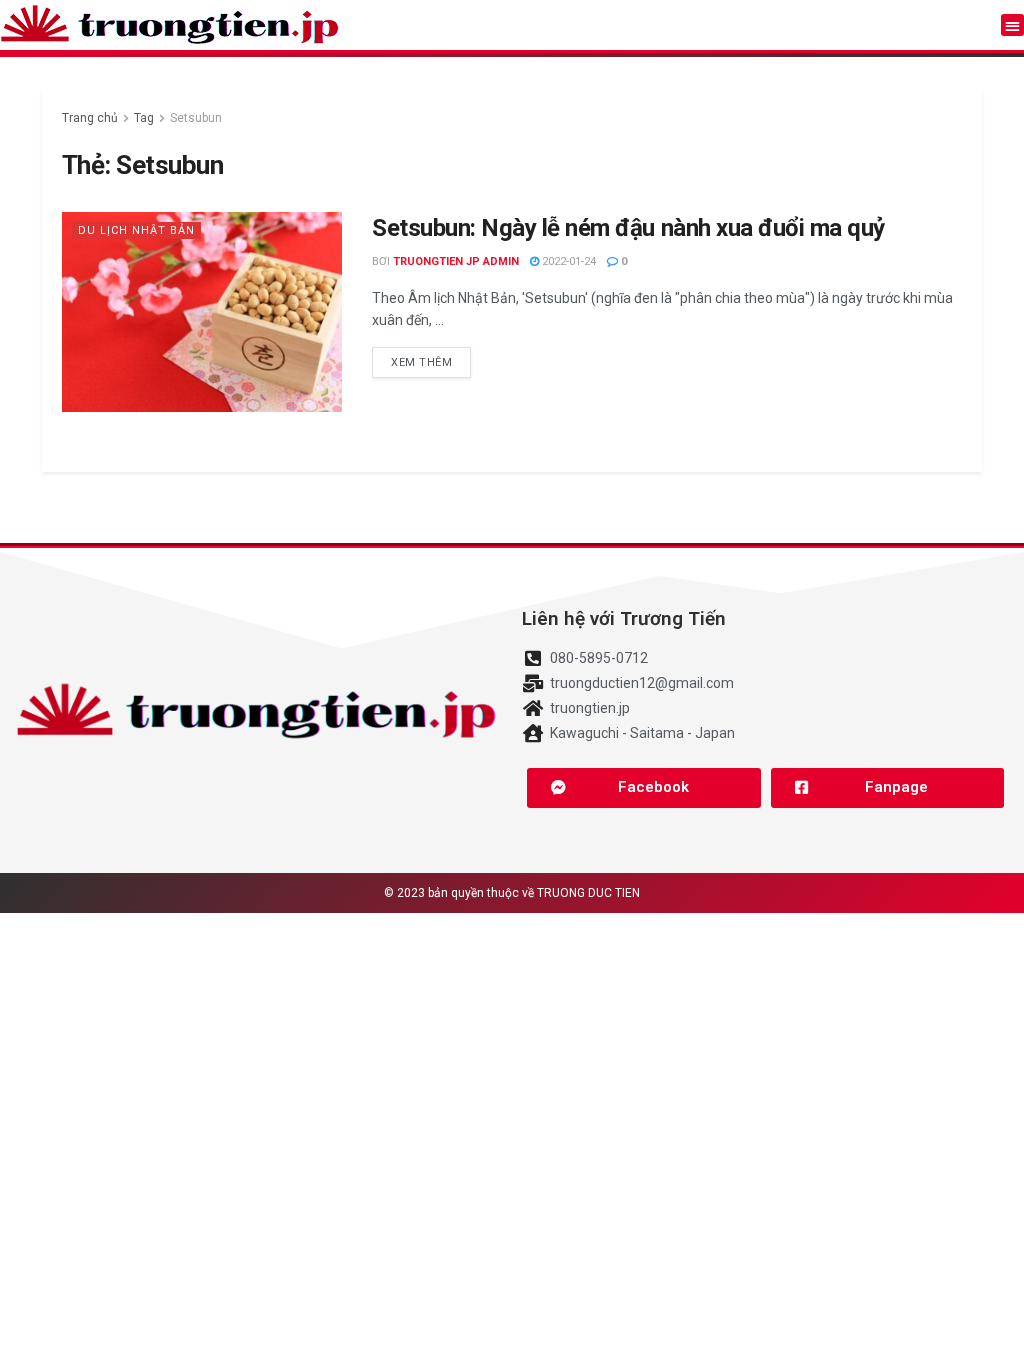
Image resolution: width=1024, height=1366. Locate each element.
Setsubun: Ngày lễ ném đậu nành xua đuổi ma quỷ (628, 228)
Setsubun (196, 118)
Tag (144, 118)
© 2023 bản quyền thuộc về (460, 893)
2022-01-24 (567, 261)
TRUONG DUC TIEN (588, 893)
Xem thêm (421, 362)
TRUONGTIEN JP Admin (456, 261)
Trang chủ (90, 118)
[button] (1012, 25)
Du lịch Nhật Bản (136, 230)
